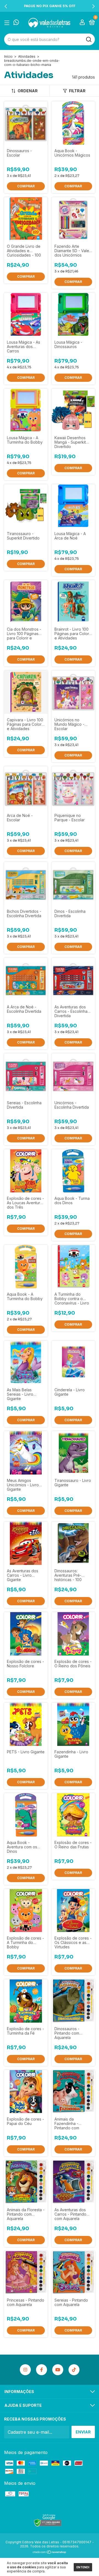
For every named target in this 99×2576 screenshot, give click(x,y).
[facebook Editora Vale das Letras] (42, 2370)
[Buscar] (88, 40)
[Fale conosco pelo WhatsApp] (16, 23)
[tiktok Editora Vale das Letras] (74, 2370)
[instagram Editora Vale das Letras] (25, 2370)
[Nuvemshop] (50, 2552)
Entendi (83, 2567)
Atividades (27, 56)
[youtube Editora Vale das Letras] (58, 2370)
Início (8, 56)
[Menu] (8, 23)
